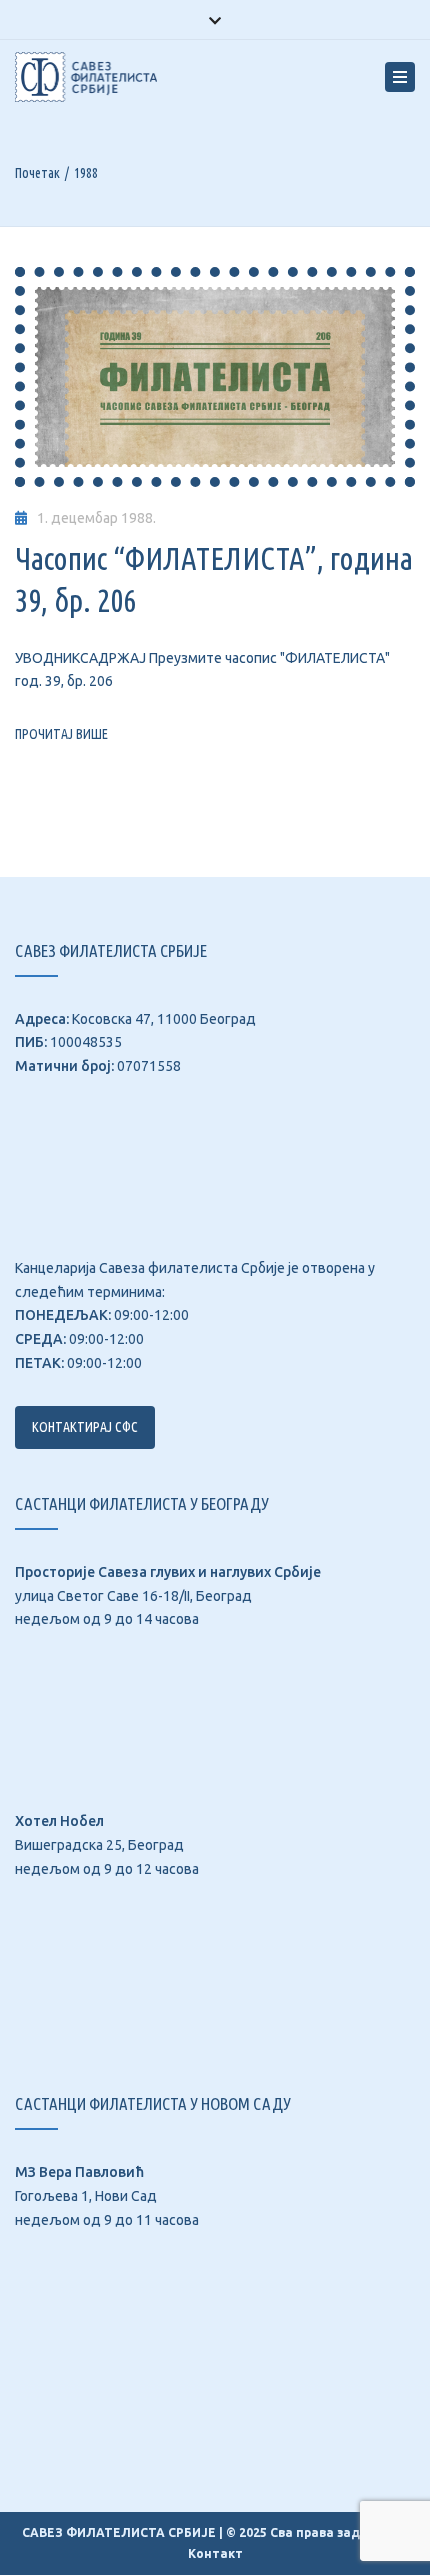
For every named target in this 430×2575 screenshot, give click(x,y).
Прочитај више (61, 734)
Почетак (37, 173)
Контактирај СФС (85, 1427)
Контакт (215, 2553)
